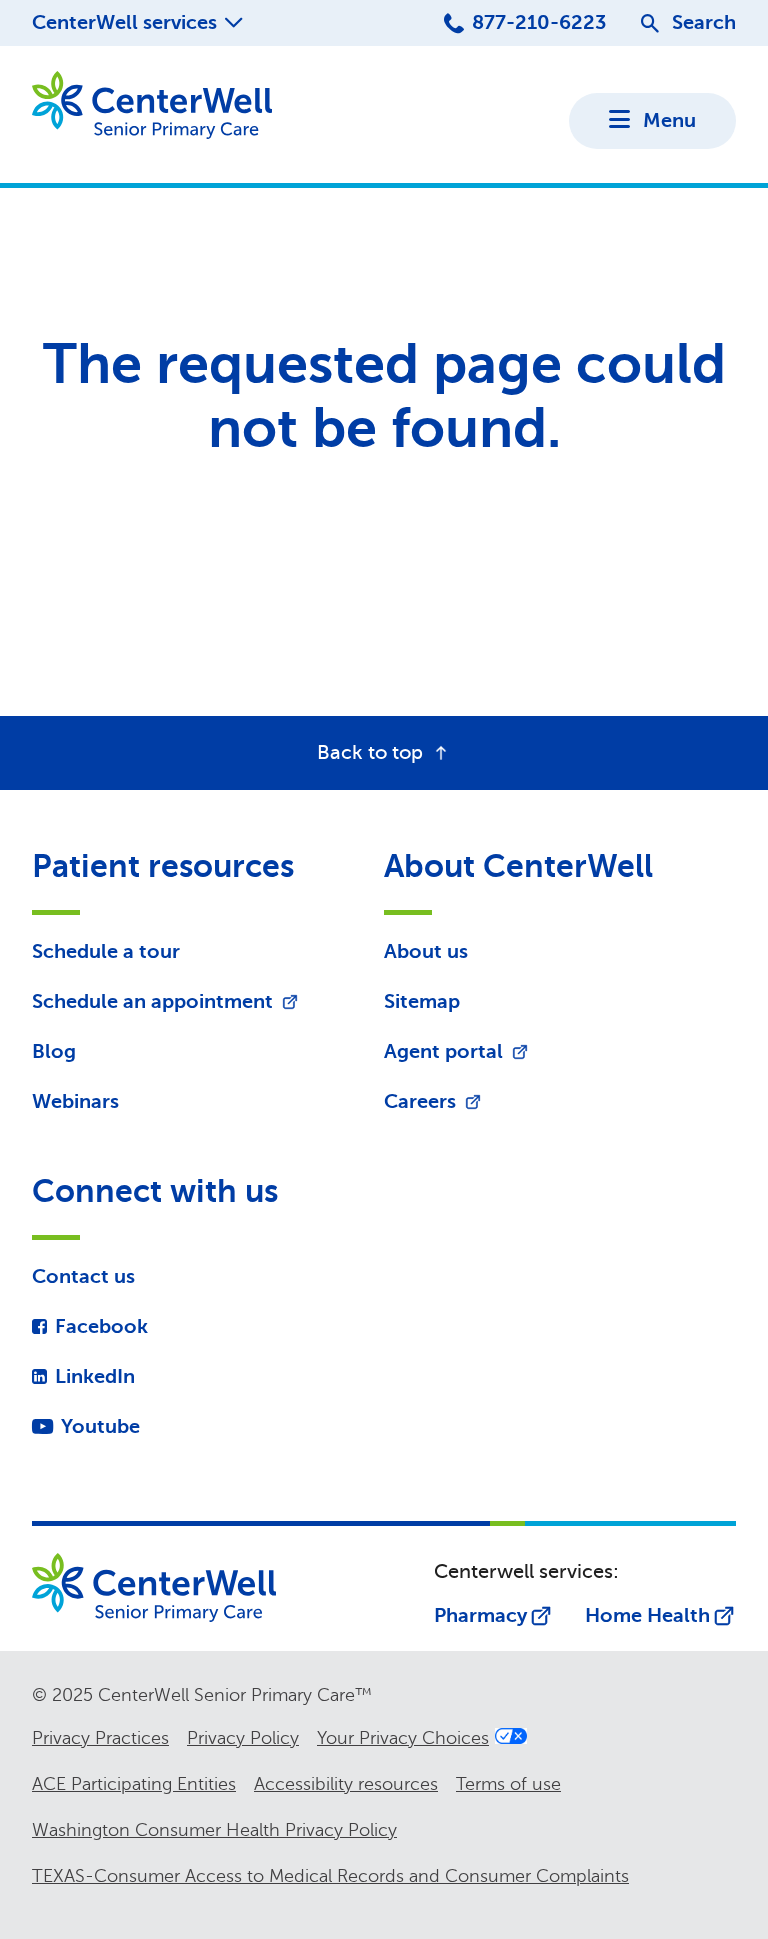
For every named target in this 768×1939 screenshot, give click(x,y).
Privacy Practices (100, 1738)
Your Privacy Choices (403, 1738)
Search (704, 22)
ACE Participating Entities (134, 1784)
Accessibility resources (346, 1784)
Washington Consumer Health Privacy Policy (214, 1830)
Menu (669, 120)
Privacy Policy (243, 1738)
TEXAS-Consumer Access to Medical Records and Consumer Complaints (330, 1876)
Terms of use (508, 1784)
